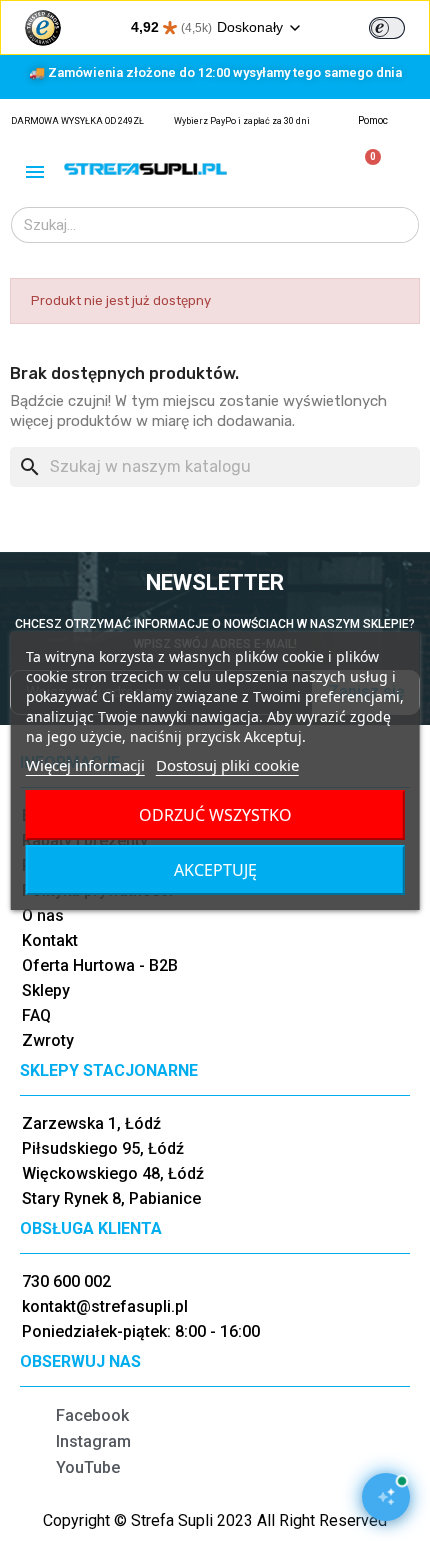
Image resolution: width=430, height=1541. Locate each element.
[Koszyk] (364, 168)
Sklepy (46, 990)
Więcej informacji (85, 765)
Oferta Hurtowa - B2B (100, 965)
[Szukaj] (400, 225)
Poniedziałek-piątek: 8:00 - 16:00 (141, 1331)
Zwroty (48, 1040)
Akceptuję (215, 870)
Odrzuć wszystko (215, 815)
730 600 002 (66, 1281)
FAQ (36, 1015)
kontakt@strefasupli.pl (105, 1306)
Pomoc (373, 120)
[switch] (387, 28)
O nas (43, 915)
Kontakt (50, 940)
